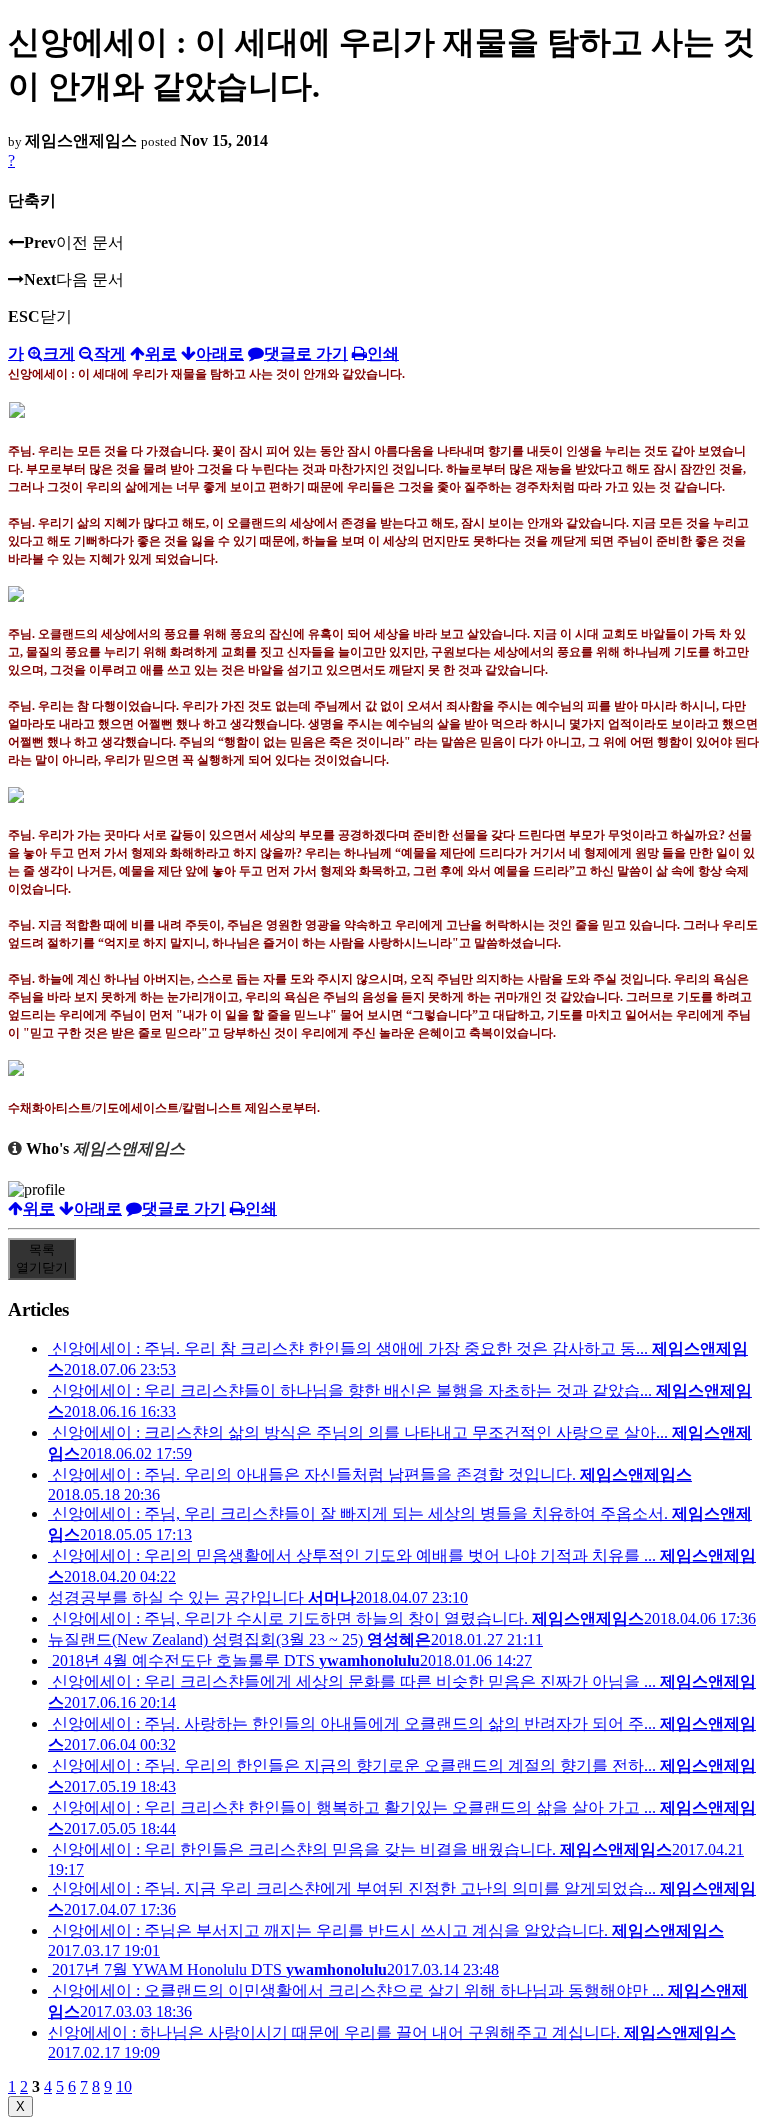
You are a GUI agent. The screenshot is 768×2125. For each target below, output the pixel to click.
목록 (42, 1258)
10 (124, 2086)
